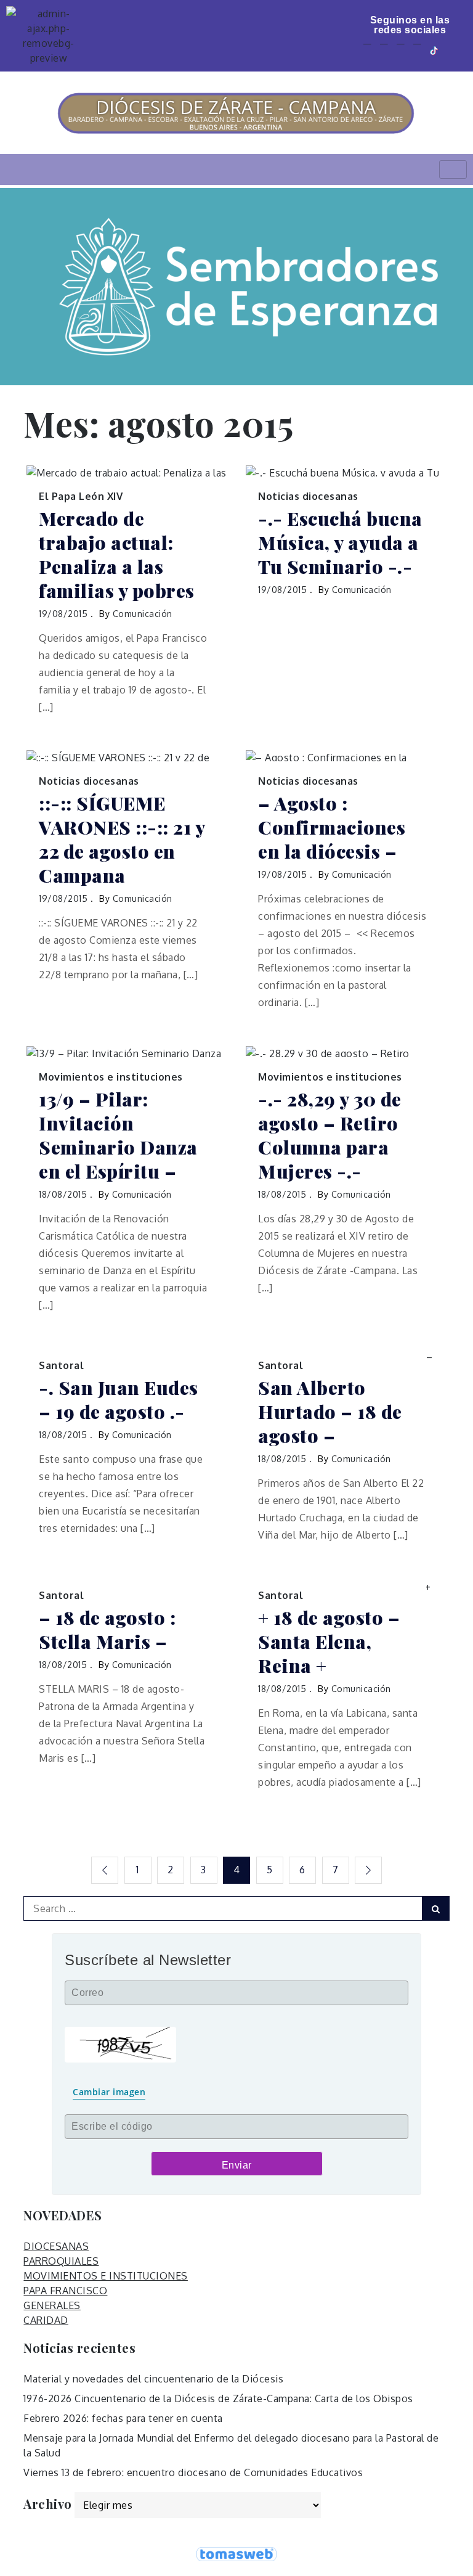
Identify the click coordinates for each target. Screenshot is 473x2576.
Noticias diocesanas (308, 496)
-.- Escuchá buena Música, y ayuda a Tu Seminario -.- (340, 543)
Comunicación (143, 614)
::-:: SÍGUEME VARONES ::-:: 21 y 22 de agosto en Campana (122, 840)
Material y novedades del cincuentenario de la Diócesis (153, 2379)
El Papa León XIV (81, 496)
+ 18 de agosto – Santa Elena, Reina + (329, 1642)
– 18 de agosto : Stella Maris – (107, 1630)
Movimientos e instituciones (111, 1077)
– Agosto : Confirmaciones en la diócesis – (332, 828)
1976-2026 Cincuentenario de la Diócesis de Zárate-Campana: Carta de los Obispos (218, 2398)
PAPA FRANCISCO (65, 2291)
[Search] (436, 1908)
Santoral (61, 1365)
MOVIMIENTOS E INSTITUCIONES (106, 2276)
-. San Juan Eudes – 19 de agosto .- (119, 1400)
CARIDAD (46, 2320)
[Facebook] (367, 50)
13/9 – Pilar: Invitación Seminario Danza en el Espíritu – (118, 1135)
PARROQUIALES (61, 2261)
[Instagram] (417, 50)
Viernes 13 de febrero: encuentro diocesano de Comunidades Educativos (193, 2472)
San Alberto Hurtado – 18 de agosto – (330, 1412)
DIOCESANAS (56, 2246)
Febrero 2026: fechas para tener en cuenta (123, 2418)
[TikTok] (435, 50)
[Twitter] (384, 50)
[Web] (453, 50)
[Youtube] (401, 50)
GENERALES (52, 2305)
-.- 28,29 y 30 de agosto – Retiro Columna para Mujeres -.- (330, 1135)
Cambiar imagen (109, 2092)
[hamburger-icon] (453, 170)
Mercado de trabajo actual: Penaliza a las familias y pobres (117, 555)
